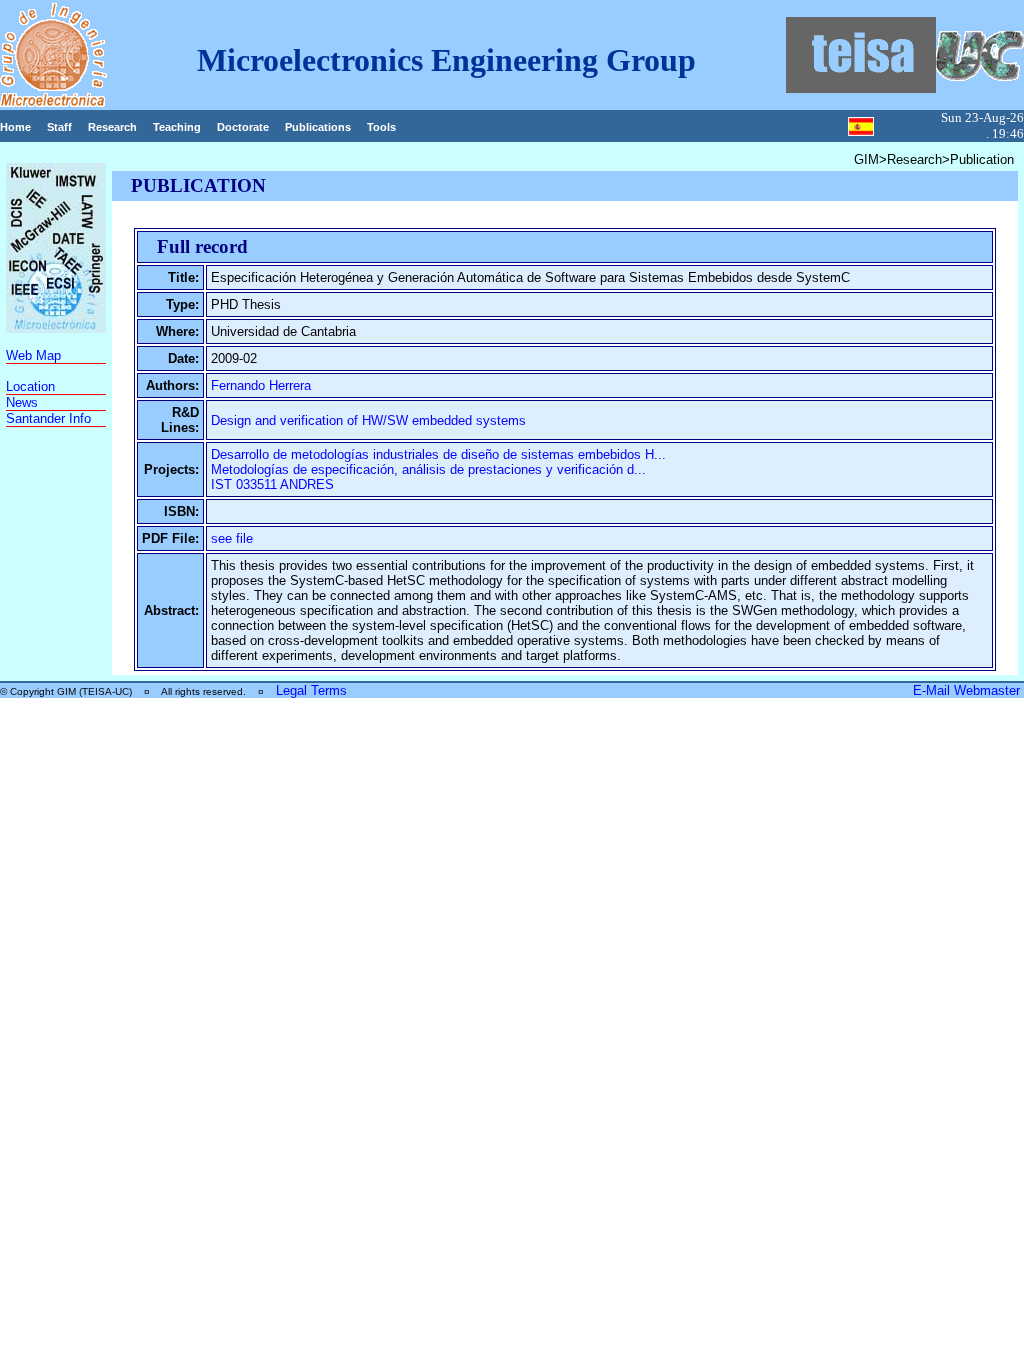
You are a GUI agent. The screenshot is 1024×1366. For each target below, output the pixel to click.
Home (15, 127)
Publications (318, 127)
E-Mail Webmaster (968, 690)
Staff (59, 127)
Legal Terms (311, 690)
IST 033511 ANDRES (272, 484)
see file (232, 538)
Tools (381, 127)
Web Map (33, 355)
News (22, 402)
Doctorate (243, 127)
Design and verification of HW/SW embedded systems (368, 420)
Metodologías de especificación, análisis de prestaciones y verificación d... (428, 469)
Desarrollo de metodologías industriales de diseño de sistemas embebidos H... (438, 454)
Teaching (177, 127)
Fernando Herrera (261, 385)
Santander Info (48, 418)
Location (30, 386)
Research (112, 127)
